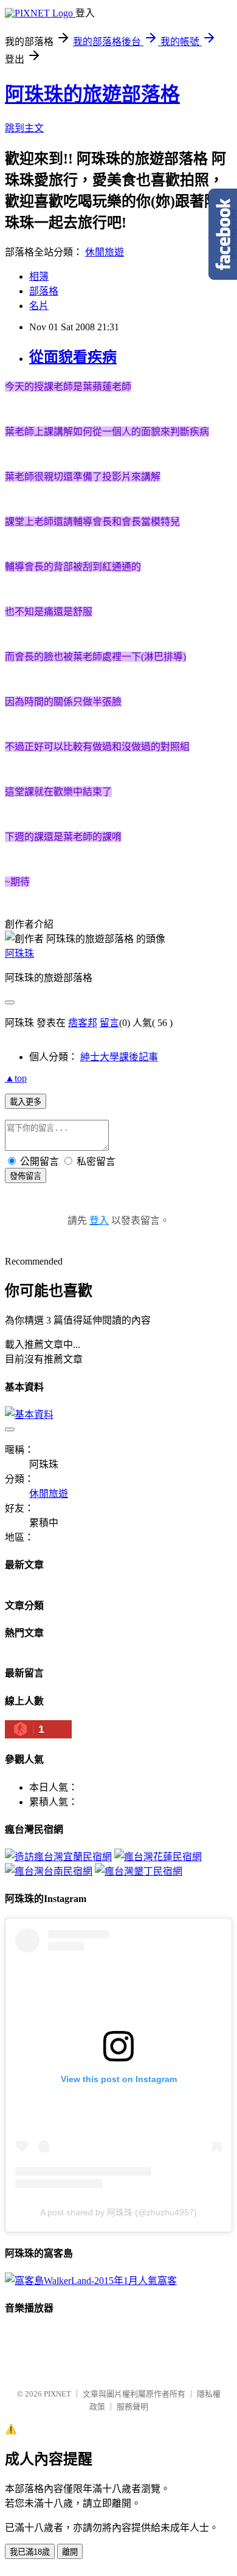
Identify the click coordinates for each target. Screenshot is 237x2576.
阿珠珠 (19, 953)
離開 (70, 2552)
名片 (39, 306)
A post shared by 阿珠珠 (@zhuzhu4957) (118, 2212)
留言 (109, 1023)
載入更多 (26, 1102)
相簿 (39, 276)
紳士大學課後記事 (119, 1057)
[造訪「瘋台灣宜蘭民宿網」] (58, 1857)
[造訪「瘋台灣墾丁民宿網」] (139, 1871)
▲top (16, 1078)
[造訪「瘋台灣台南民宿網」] (49, 1871)
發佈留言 (26, 1176)
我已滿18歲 (30, 2552)
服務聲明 (132, 2407)
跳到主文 (24, 128)
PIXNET (57, 2394)
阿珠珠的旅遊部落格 (92, 94)
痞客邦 (83, 1023)
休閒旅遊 (105, 252)
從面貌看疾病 (73, 357)
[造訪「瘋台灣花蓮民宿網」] (158, 1857)
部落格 (44, 291)
